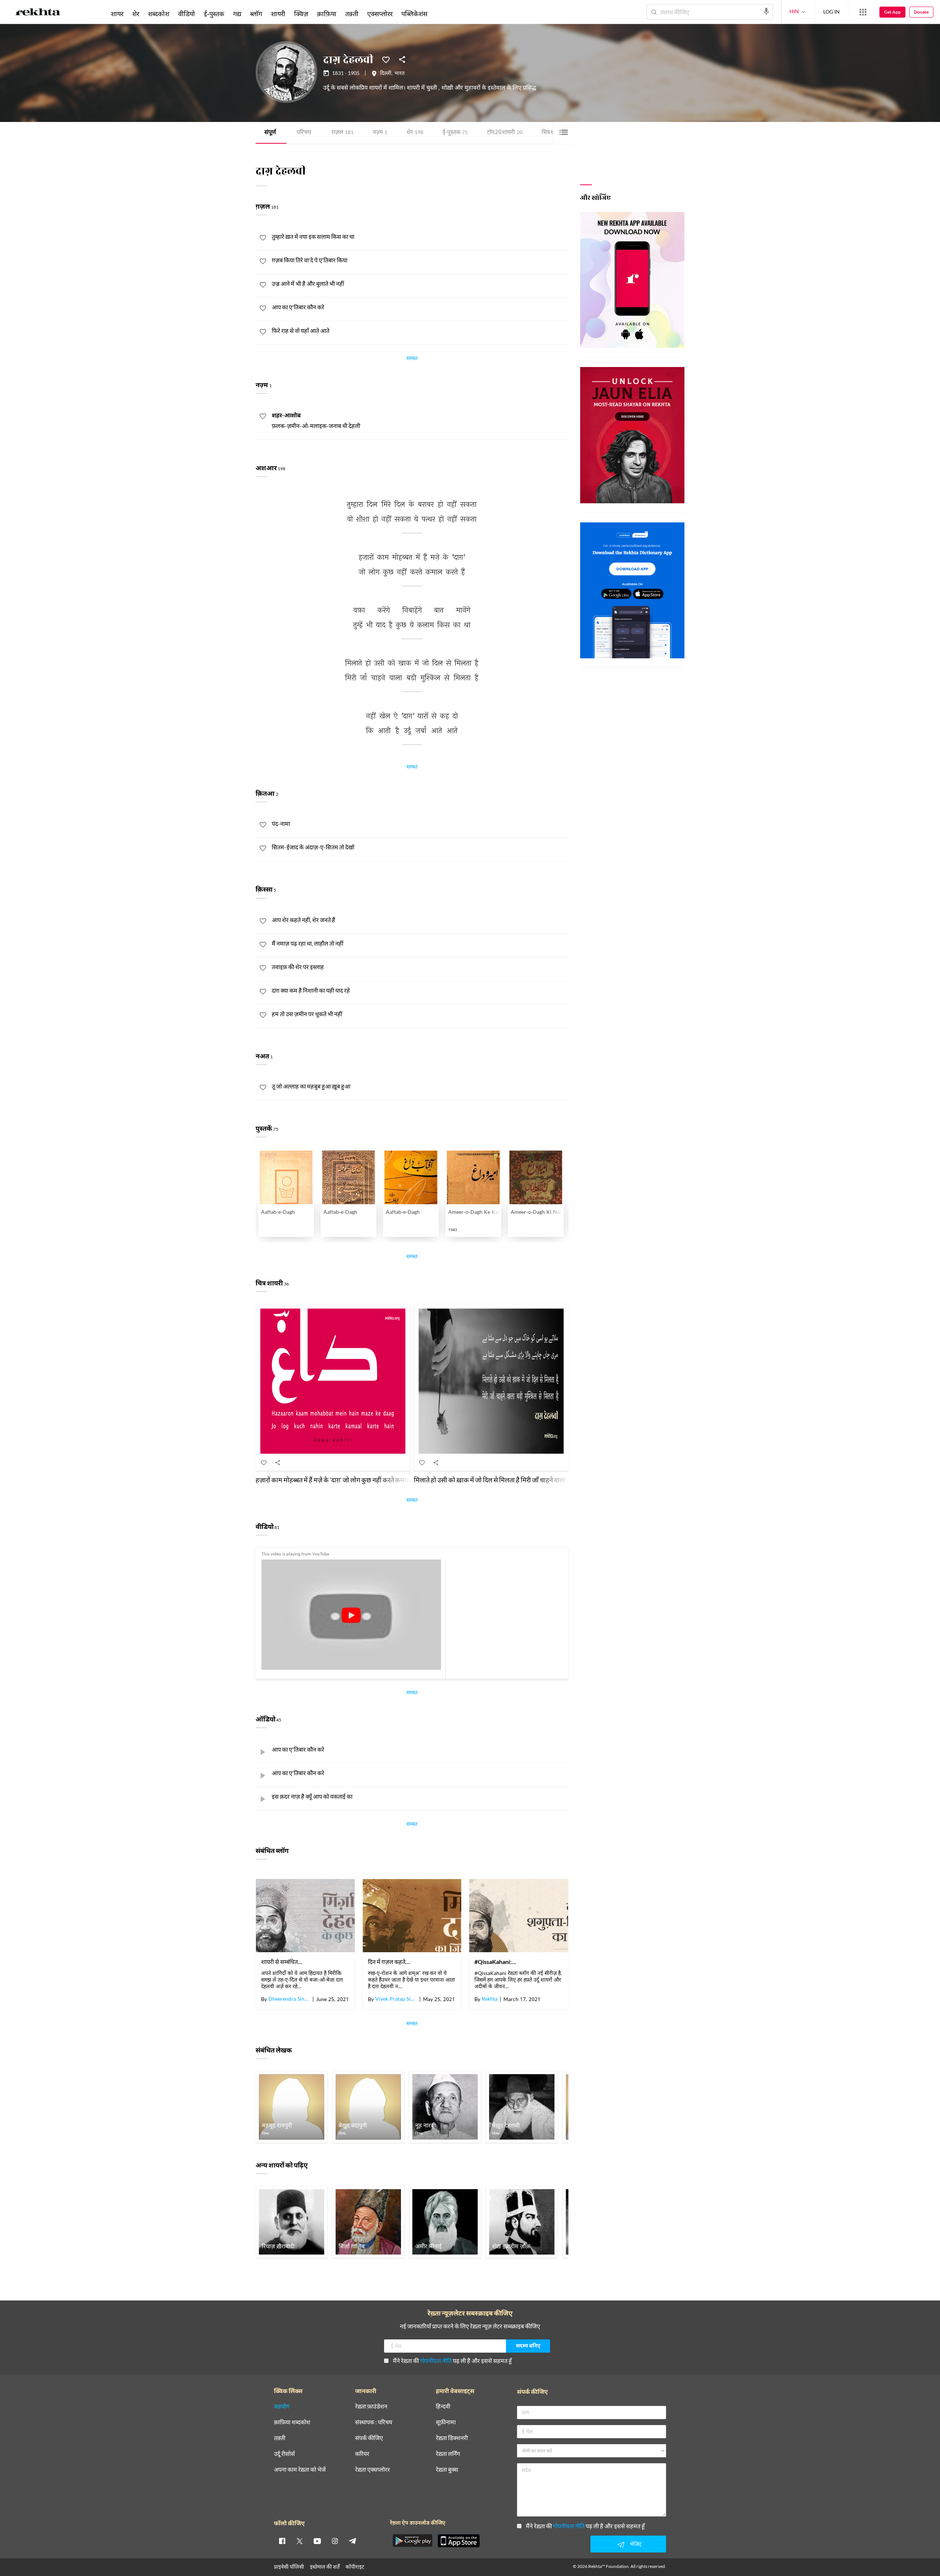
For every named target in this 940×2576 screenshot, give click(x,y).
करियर (362, 2454)
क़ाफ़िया (327, 14)
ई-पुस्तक (455, 133)
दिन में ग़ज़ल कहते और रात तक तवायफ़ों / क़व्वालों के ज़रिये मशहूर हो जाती (389, 1962)
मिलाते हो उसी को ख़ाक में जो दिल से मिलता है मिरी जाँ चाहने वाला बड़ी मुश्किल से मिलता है (518, 1480)
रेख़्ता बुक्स (447, 2470)
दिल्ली (386, 74)
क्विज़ (301, 14)
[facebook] (282, 2541)
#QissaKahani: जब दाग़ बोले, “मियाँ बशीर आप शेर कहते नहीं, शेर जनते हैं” (495, 1962)
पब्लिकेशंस (414, 14)
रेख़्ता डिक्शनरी (452, 2438)
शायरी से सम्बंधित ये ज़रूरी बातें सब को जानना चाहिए (282, 1962)
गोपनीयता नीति (436, 2361)
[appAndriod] (412, 2541)
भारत (399, 74)
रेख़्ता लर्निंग (448, 2454)
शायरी (278, 14)
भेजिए (636, 2544)
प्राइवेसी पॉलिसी (289, 2567)
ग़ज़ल (343, 133)
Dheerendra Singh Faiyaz (289, 2000)
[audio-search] (766, 11)
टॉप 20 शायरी (505, 133)
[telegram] (352, 2541)
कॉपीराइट (355, 2567)
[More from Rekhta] (863, 12)
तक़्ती (352, 14)
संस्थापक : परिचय (374, 2422)
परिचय (304, 133)
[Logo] (38, 13)
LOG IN (831, 12)
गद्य (237, 14)
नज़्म (380, 133)
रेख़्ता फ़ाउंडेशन (371, 2406)
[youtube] (317, 2541)
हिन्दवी (443, 2406)
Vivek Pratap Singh (396, 2000)
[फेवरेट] (386, 59)
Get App (892, 12)
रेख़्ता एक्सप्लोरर (373, 2470)
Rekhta (490, 2000)
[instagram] (335, 2541)
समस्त (412, 359)
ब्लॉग (256, 14)
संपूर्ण (270, 133)
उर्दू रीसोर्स (284, 2454)
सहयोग (282, 2406)
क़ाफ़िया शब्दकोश (292, 2422)
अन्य (442, 14)
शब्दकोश (159, 14)
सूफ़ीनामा (446, 2422)
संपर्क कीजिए (369, 2438)
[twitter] (300, 2541)
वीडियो (187, 14)
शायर (117, 14)
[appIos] (459, 2541)
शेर (415, 133)
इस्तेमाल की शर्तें (325, 2567)
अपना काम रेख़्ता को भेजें (300, 2470)
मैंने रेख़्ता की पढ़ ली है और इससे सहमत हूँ (452, 2361)
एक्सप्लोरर (380, 14)
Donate (921, 12)
